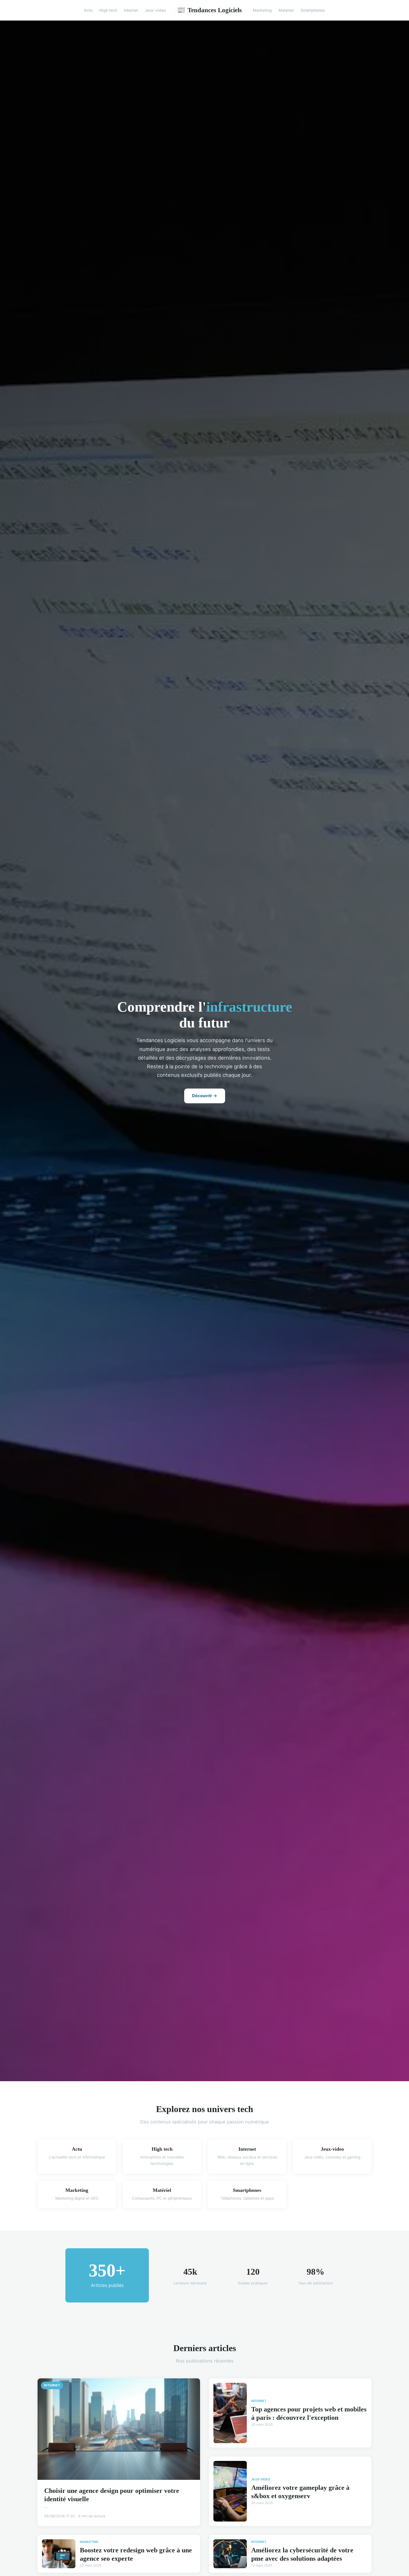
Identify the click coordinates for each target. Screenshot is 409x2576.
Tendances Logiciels (209, 10)
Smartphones (313, 10)
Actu (88, 10)
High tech (108, 10)
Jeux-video (155, 10)
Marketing (262, 10)
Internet (131, 10)
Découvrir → (205, 1096)
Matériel (286, 10)
